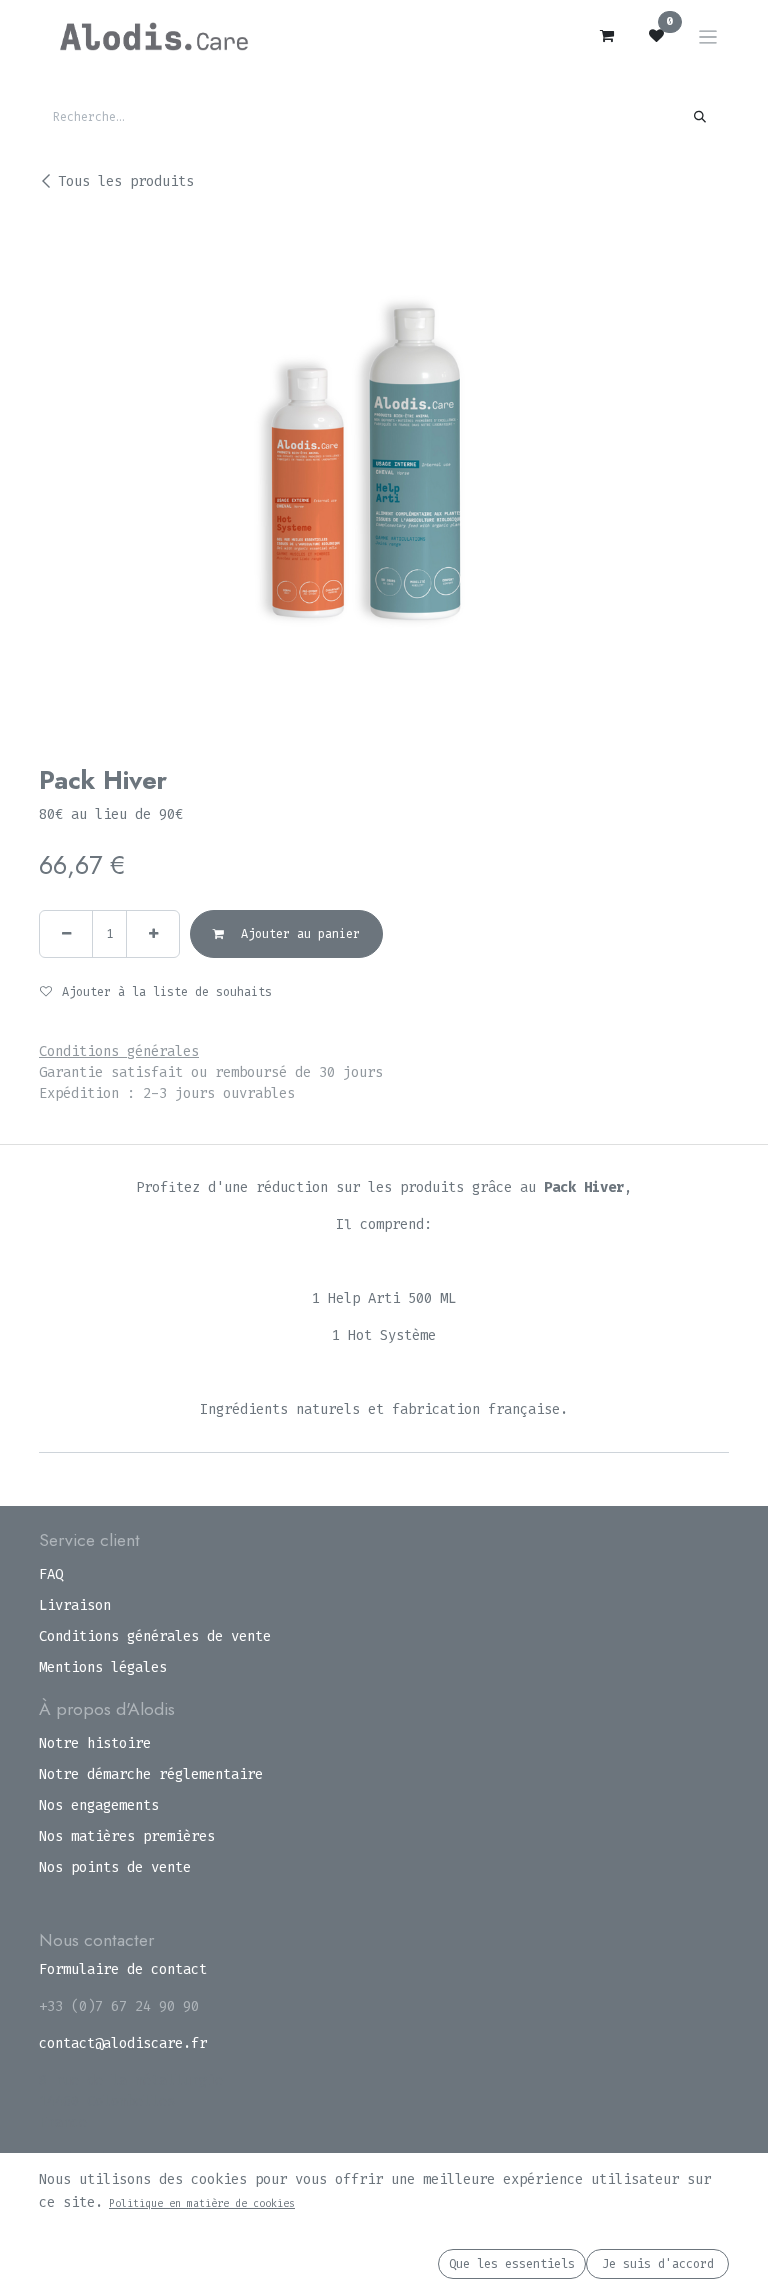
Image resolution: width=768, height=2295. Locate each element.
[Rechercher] (700, 117)
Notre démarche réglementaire (151, 1774)
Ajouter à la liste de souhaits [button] (167, 992)
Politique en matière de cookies (202, 2203)
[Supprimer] (66, 934)
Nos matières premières (127, 1836)
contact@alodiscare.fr (123, 2043)
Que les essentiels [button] (512, 2264)
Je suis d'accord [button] (658, 2264)
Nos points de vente (115, 1867)
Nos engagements (99, 1805)
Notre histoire (95, 1743)
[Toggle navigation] (708, 36)
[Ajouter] (153, 934)
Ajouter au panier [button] (297, 934)
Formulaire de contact (123, 1969)
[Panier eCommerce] (607, 36)
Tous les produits (126, 181)
